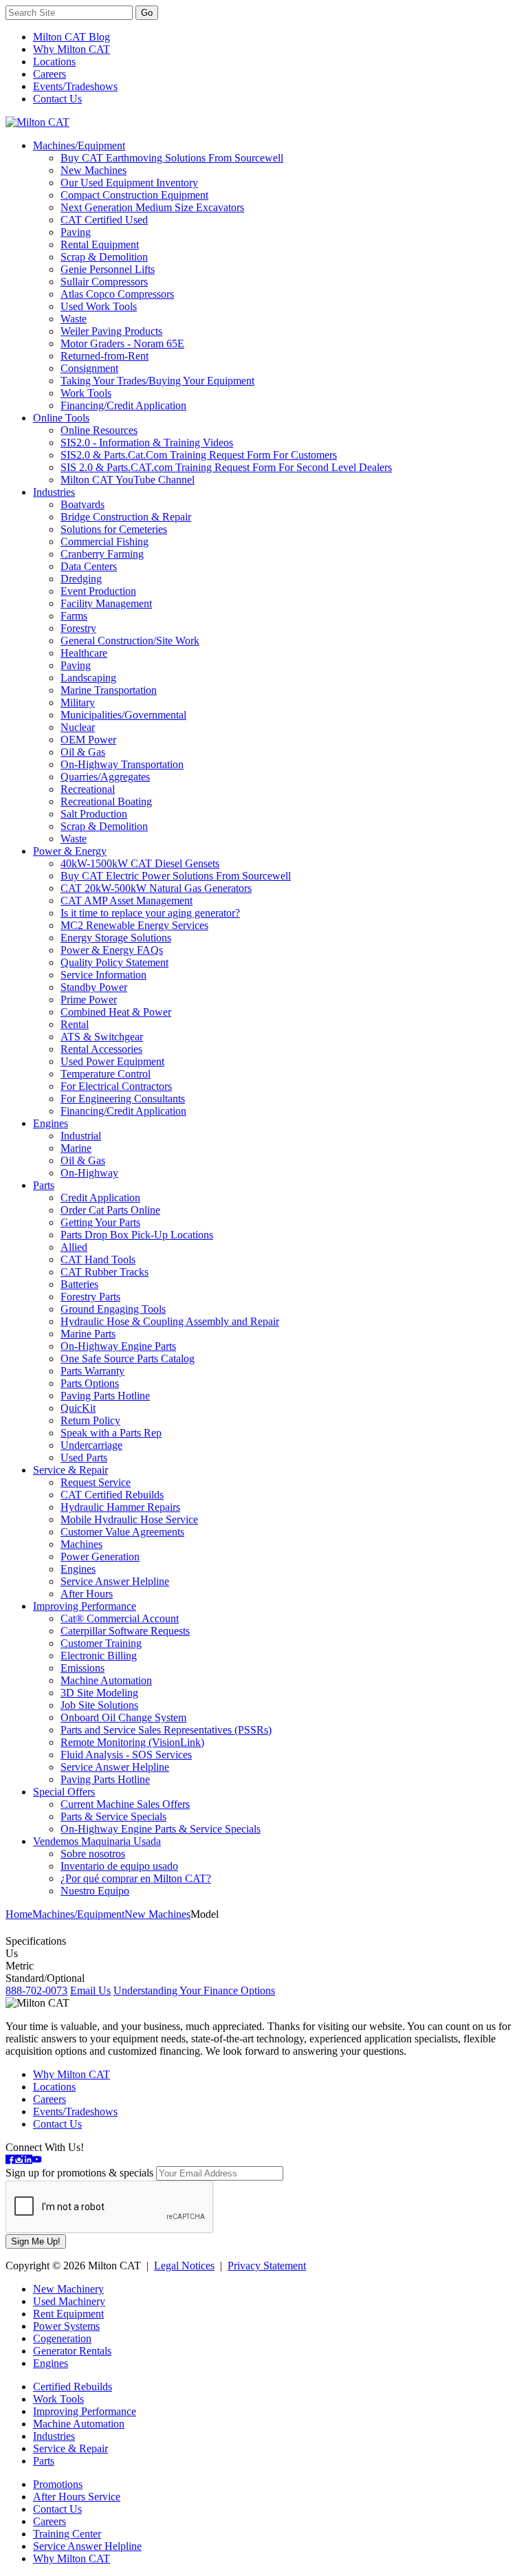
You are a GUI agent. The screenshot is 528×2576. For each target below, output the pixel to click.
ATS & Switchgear (102, 1037)
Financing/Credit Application (123, 405)
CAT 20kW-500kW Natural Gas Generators (156, 888)
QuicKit (78, 1408)
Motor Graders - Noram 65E (122, 343)
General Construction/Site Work (130, 641)
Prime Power (89, 1000)
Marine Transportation (109, 690)
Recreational (88, 789)
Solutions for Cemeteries (114, 529)
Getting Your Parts (100, 1222)
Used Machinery (69, 2301)
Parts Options (90, 1383)
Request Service (96, 1482)
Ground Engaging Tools (113, 1309)
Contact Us (57, 99)
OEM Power (88, 740)
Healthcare (84, 653)
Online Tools (61, 418)
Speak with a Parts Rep (111, 1433)
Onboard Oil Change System (123, 1717)
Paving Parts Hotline (105, 1396)
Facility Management (106, 603)
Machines (81, 1544)
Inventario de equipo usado (119, 1866)
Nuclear (78, 727)
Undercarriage (91, 1445)
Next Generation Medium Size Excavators (152, 207)
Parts (44, 1185)
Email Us (90, 1990)
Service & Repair (70, 1470)
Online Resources (99, 430)
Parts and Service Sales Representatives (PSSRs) (166, 1730)
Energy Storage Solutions (116, 938)
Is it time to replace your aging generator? (150, 913)
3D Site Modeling (99, 1693)
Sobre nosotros (93, 1854)
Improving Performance (85, 1606)
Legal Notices (184, 2266)
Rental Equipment (100, 244)
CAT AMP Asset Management (126, 900)
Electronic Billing (99, 1656)
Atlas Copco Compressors (117, 294)
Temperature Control (106, 1074)
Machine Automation (106, 1680)
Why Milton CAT (71, 49)
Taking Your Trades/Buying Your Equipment (157, 381)
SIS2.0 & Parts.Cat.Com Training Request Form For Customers (199, 455)
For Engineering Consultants (123, 1099)
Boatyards (82, 504)
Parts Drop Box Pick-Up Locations (137, 1235)
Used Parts (84, 1458)
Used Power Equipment (112, 1061)
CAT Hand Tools (98, 1259)
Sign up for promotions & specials (79, 2173)
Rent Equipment (68, 2314)
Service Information (103, 975)
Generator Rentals (72, 2351)
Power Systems (66, 2326)
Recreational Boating (106, 801)
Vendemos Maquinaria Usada (97, 1841)
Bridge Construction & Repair (126, 517)
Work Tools (86, 393)
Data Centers (89, 566)
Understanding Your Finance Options (194, 1990)
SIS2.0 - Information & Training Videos (147, 443)
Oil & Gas (83, 752)
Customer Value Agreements (122, 1532)
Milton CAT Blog (71, 37)
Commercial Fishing (104, 542)
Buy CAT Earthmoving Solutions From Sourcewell (172, 158)
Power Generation (100, 1557)
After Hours (87, 1594)
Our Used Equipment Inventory (129, 183)
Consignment (89, 368)
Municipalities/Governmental (123, 715)
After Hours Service (77, 2497)
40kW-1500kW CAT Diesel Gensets (140, 863)
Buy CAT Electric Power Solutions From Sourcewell (176, 876)
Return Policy (90, 1420)
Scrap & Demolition (104, 257)
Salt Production (94, 814)
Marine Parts (88, 1334)
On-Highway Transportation (122, 764)
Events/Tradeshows (75, 86)
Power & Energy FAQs (112, 950)
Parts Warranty (92, 1371)
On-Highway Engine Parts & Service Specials (161, 1829)
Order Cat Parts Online (110, 1210)
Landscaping (88, 678)
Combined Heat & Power (116, 1012)
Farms (74, 616)
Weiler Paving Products (111, 331)
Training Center (67, 2534)
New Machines (93, 170)
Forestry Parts (90, 1297)
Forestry (78, 628)
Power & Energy (70, 851)
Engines (51, 1123)
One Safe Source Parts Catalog (128, 1358)
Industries (54, 492)
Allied (74, 1247)
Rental (75, 1024)
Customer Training (101, 1643)
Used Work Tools (99, 306)
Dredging (81, 579)
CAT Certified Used (104, 220)
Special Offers (64, 1792)
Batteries (79, 1284)
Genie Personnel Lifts (108, 269)
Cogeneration (62, 2338)
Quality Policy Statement (114, 962)
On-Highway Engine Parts (118, 1346)
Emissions (82, 1668)
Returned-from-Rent (104, 356)
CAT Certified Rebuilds (112, 1495)
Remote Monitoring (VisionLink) (132, 1742)
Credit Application (100, 1198)
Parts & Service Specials (113, 1816)
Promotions (58, 2484)
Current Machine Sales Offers (125, 1804)
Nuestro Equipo (95, 1891)
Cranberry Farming (102, 554)
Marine (76, 1148)
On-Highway (89, 1173)
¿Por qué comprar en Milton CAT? (136, 1878)
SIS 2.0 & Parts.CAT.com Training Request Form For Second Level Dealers (226, 467)
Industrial (81, 1136)
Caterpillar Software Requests (125, 1631)
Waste (74, 319)
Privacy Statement (267, 2266)
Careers (49, 74)
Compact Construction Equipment (134, 195)
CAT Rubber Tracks (104, 1272)
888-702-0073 (36, 1990)
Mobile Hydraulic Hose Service (129, 1519)
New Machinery (68, 2289)
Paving (76, 232)
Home (19, 1914)
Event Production (98, 591)
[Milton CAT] (37, 122)
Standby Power (94, 987)
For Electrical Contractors (116, 1086)
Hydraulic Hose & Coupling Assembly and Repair (170, 1321)
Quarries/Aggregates (105, 777)
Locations (54, 62)
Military (78, 702)
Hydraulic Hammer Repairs (120, 1507)
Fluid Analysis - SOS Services (126, 1755)
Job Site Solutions (99, 1705)
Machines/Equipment (79, 145)
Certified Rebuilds (73, 2387)
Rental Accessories (101, 1049)
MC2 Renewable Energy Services (134, 925)
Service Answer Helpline (115, 1581)
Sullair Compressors (104, 282)
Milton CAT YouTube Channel (128, 480)
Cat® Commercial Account (120, 1618)
